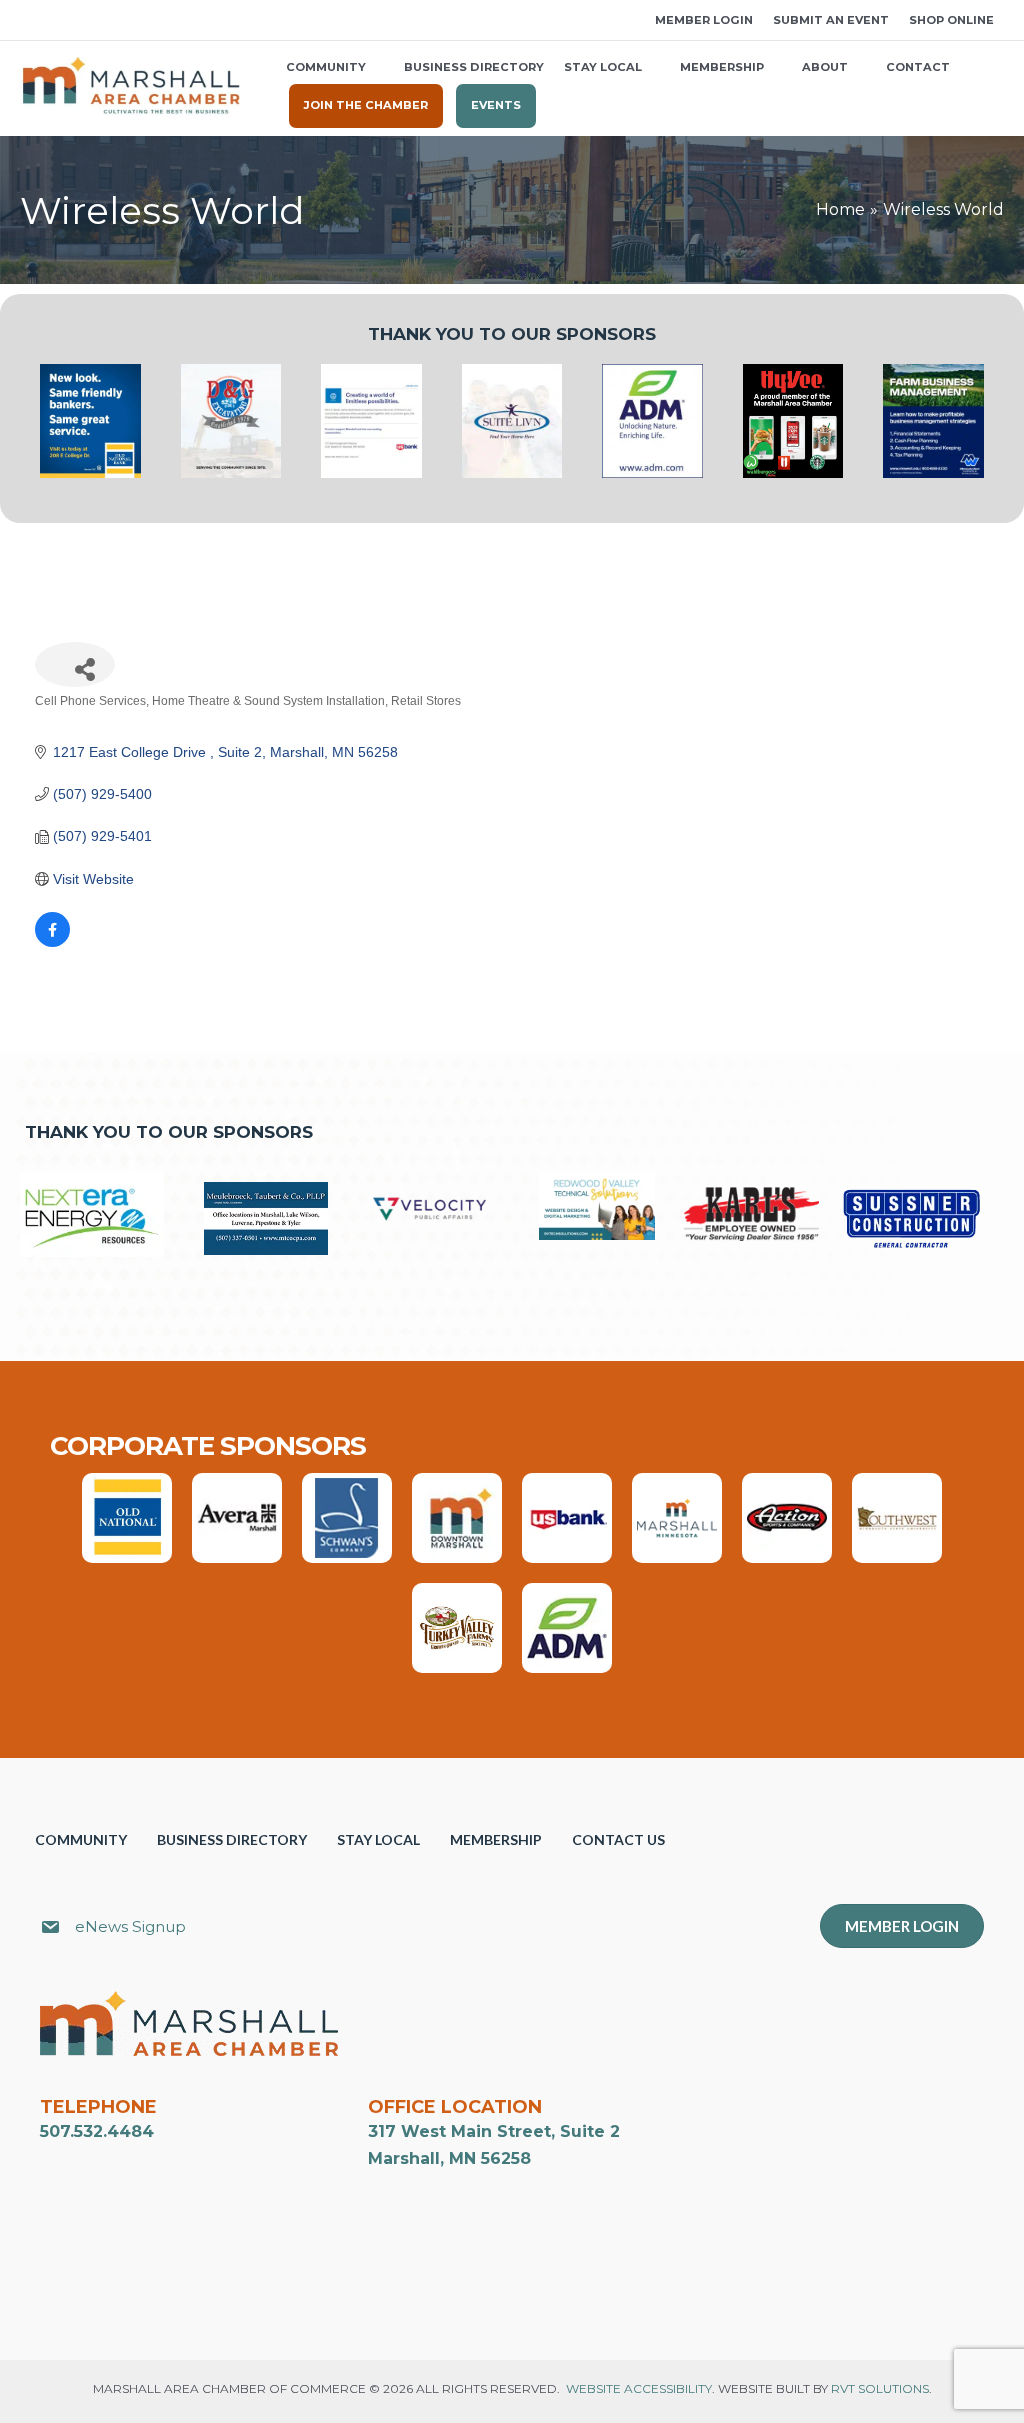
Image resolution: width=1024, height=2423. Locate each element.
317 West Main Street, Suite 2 (494, 2131)
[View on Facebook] (52, 942)
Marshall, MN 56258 (449, 2158)
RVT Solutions (880, 2388)
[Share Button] (75, 664)
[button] (27, 20)
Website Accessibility (639, 2388)
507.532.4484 (97, 2131)
